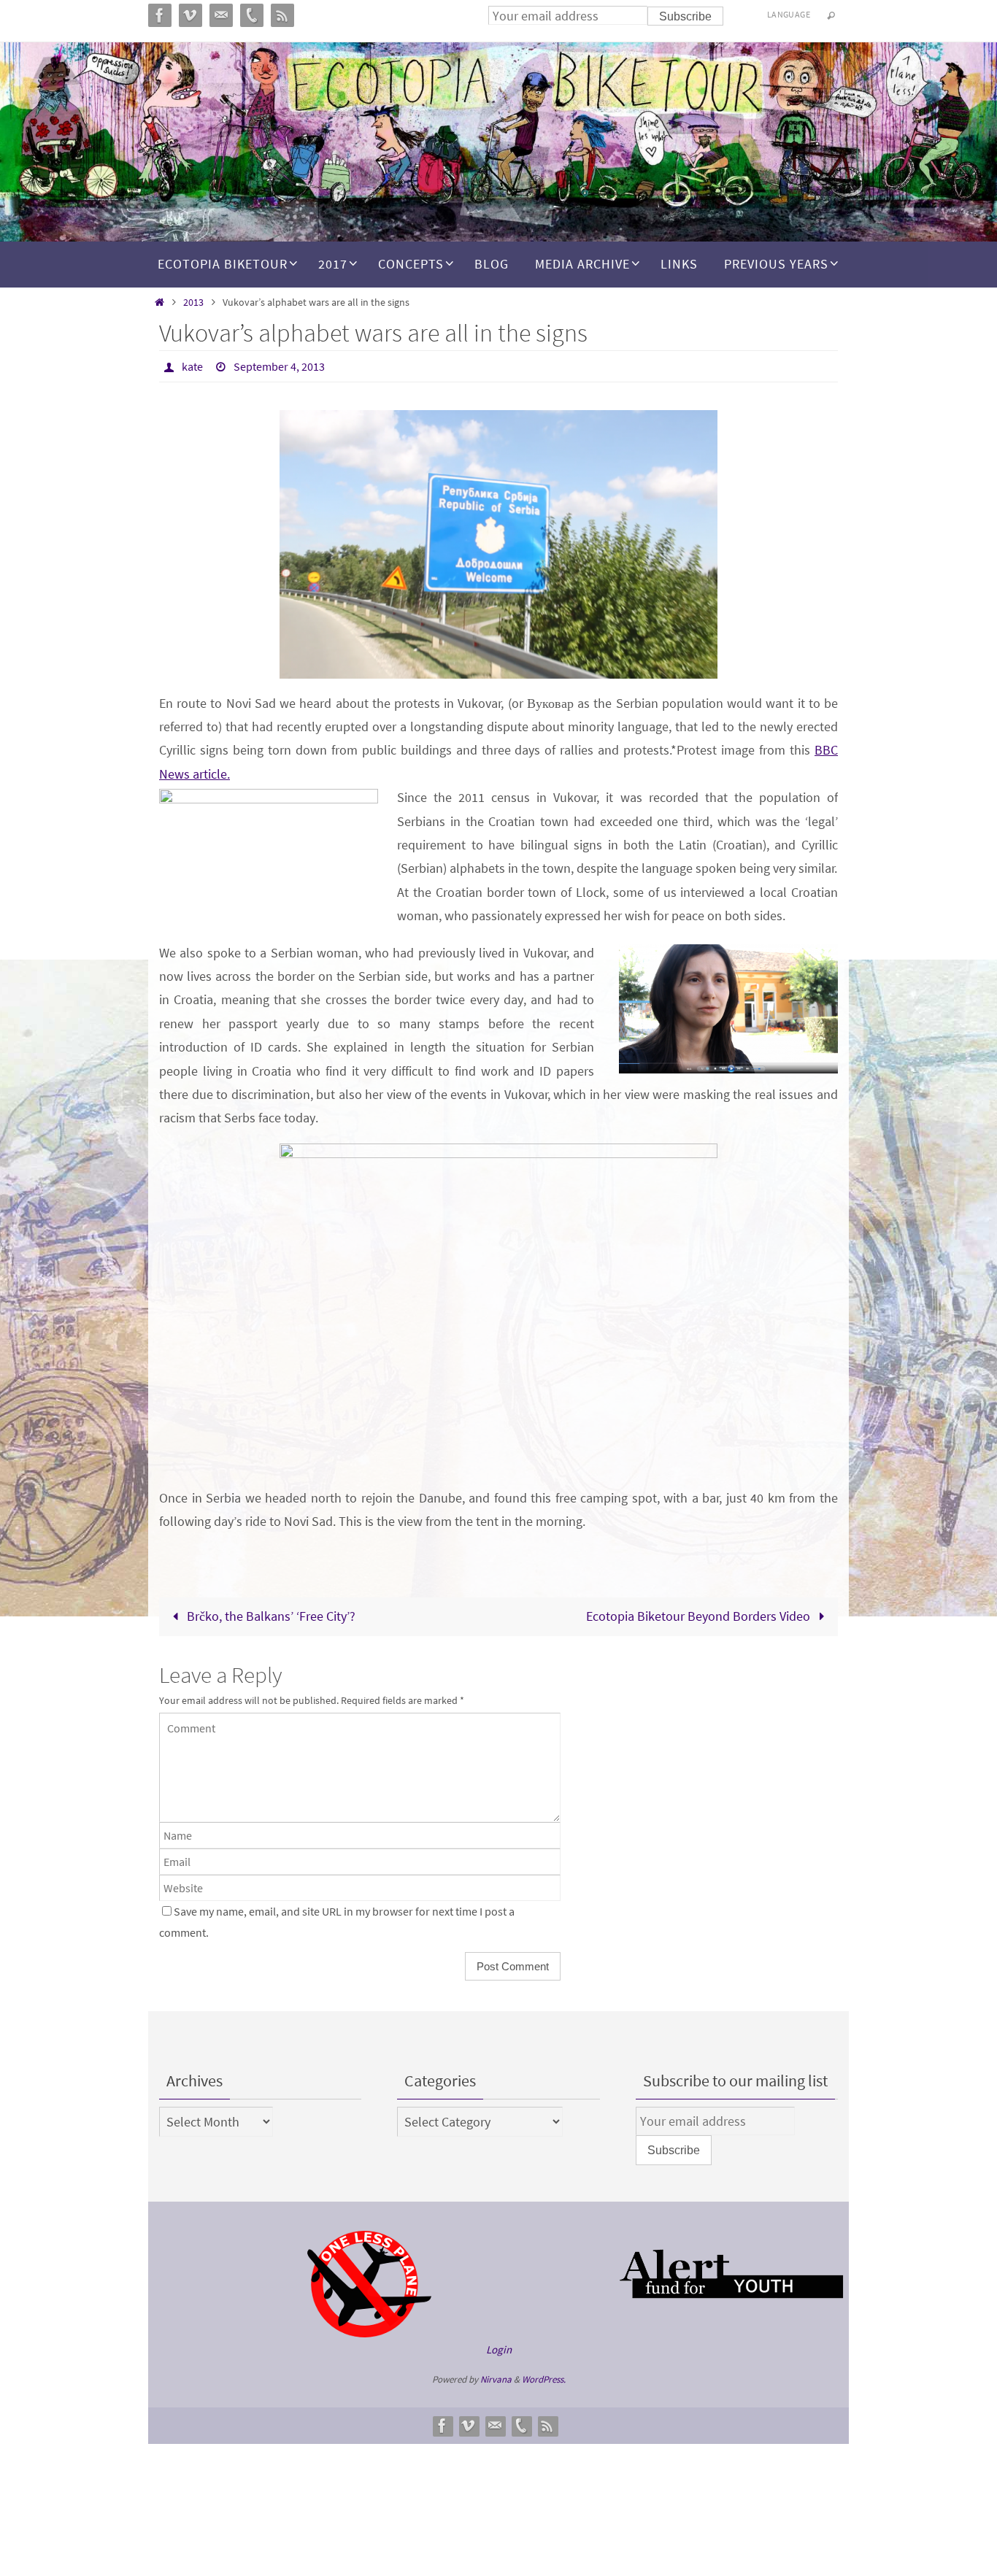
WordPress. (544, 2379)
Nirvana (496, 2379)
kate (192, 366)
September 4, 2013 (279, 366)
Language (789, 14)
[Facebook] (442, 2426)
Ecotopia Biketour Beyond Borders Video (700, 1616)
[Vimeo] (469, 2426)
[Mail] (495, 2426)
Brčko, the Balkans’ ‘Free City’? (270, 1616)
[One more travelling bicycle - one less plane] (369, 2333)
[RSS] (547, 2426)
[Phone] (521, 2426)
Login (499, 2349)
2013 (193, 302)
